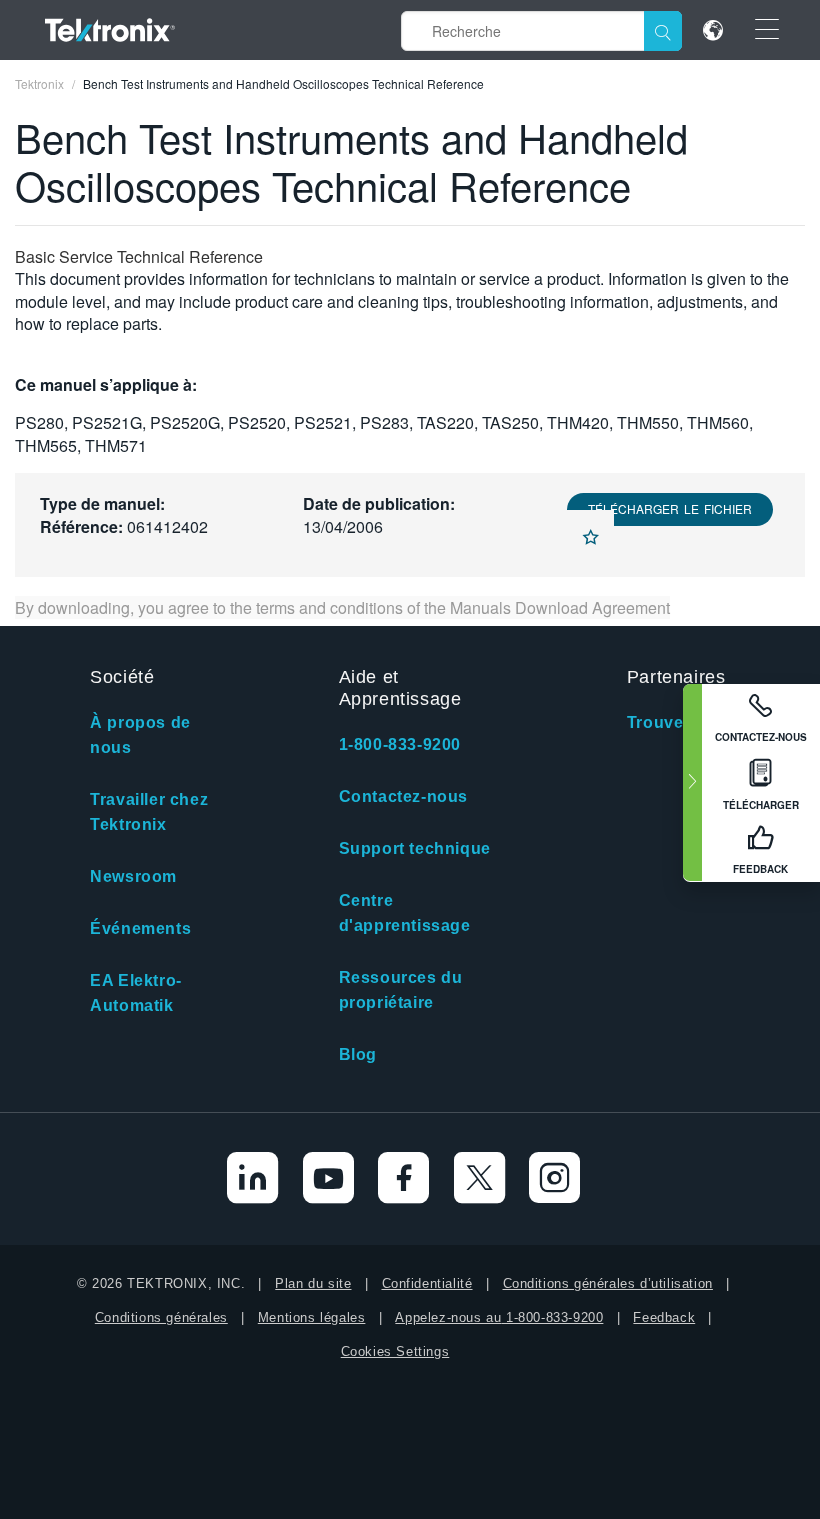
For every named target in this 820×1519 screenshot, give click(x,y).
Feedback (664, 1317)
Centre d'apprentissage (405, 913)
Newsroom (133, 876)
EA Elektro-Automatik (136, 993)
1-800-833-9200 (400, 744)
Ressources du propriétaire (401, 990)
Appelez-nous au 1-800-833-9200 (499, 1317)
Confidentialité (427, 1283)
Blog (358, 1054)
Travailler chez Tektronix (149, 812)
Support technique (415, 848)
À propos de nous (140, 735)
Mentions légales (312, 1317)
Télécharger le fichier (670, 508)
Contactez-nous (403, 796)
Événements (140, 928)
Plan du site (313, 1283)
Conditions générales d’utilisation (608, 1283)
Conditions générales (161, 1317)
